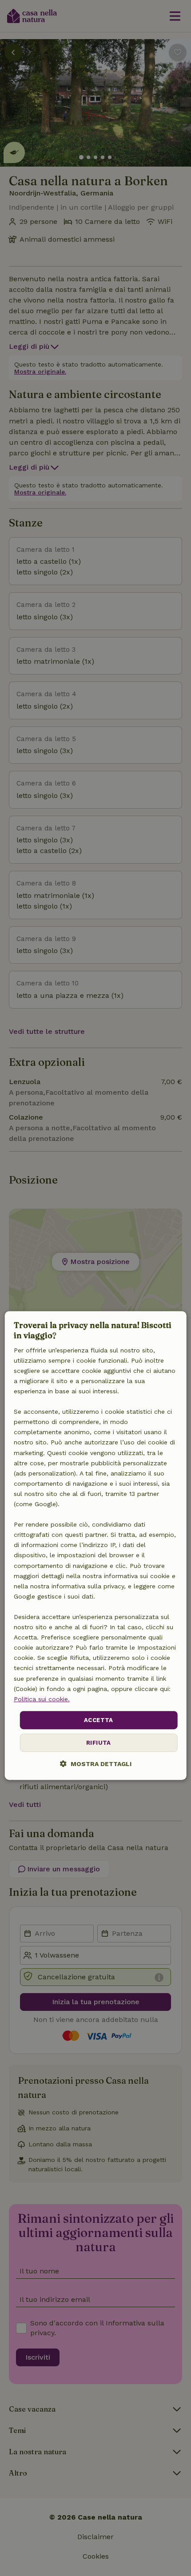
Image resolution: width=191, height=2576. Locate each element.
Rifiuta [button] (99, 1743)
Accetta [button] (99, 1720)
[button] (96, 1764)
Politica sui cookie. (42, 1699)
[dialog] (96, 1546)
